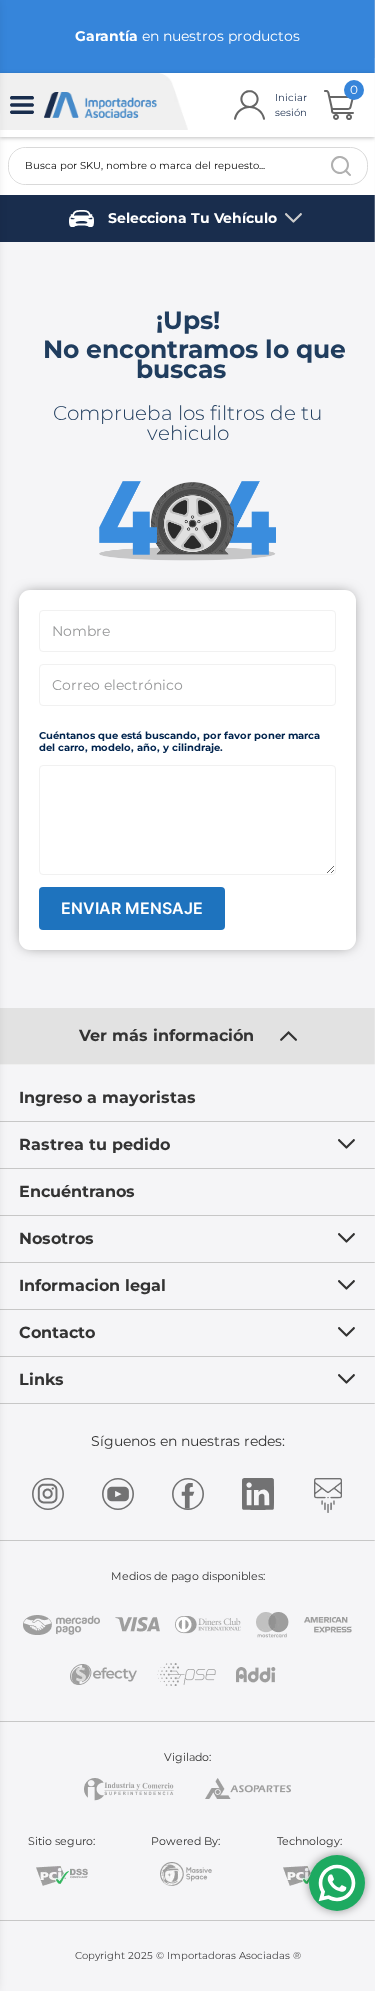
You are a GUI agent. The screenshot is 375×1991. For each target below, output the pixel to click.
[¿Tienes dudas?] (337, 1883)
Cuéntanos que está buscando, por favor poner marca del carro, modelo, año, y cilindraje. (179, 741)
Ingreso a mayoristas (107, 1097)
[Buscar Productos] (341, 166)
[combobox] (188, 166)
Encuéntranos (77, 1191)
